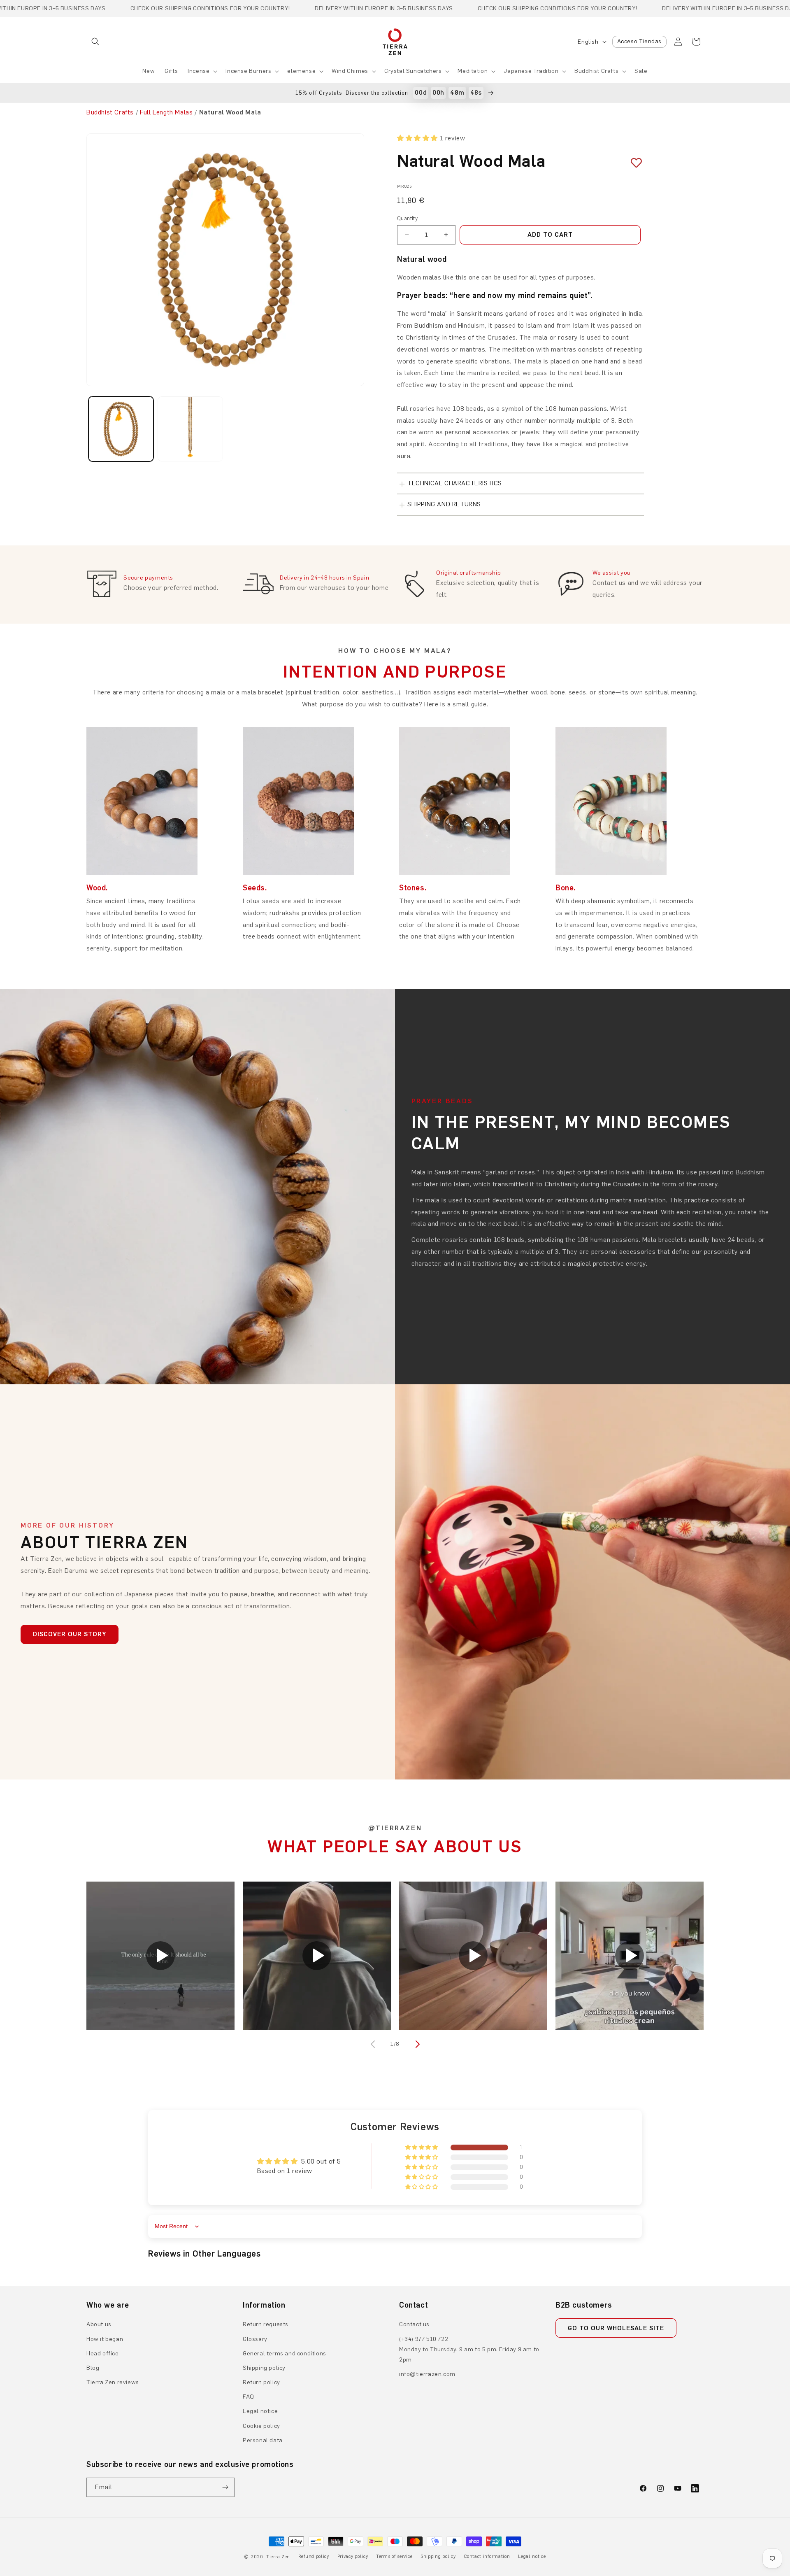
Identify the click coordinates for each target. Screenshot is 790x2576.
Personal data (263, 2440)
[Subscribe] (225, 2487)
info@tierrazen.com (427, 2374)
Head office (103, 2354)
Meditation (473, 71)
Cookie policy (261, 2426)
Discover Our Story (70, 1634)
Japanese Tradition (531, 71)
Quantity (407, 218)
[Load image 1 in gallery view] (121, 429)
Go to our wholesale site (616, 2328)
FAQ (249, 2397)
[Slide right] (416, 2044)
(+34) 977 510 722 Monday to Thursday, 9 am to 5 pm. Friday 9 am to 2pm (469, 2349)
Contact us (414, 2324)
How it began (105, 2339)
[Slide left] (374, 2044)
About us (99, 2324)
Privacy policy (353, 2556)
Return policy (261, 2382)
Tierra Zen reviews (113, 2382)
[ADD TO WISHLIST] (633, 163)
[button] (95, 42)
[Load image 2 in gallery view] (190, 429)
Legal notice (260, 2411)
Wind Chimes (350, 71)
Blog (93, 2368)
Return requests (266, 2324)
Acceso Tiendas (639, 41)
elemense (301, 71)
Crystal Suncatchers (413, 71)
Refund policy (314, 2556)
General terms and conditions (285, 2354)
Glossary (255, 2339)
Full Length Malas (166, 112)
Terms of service (394, 2556)
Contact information (487, 2556)
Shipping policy (264, 2368)
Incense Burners (248, 71)
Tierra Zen (278, 2557)
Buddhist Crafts (596, 71)
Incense (199, 71)
